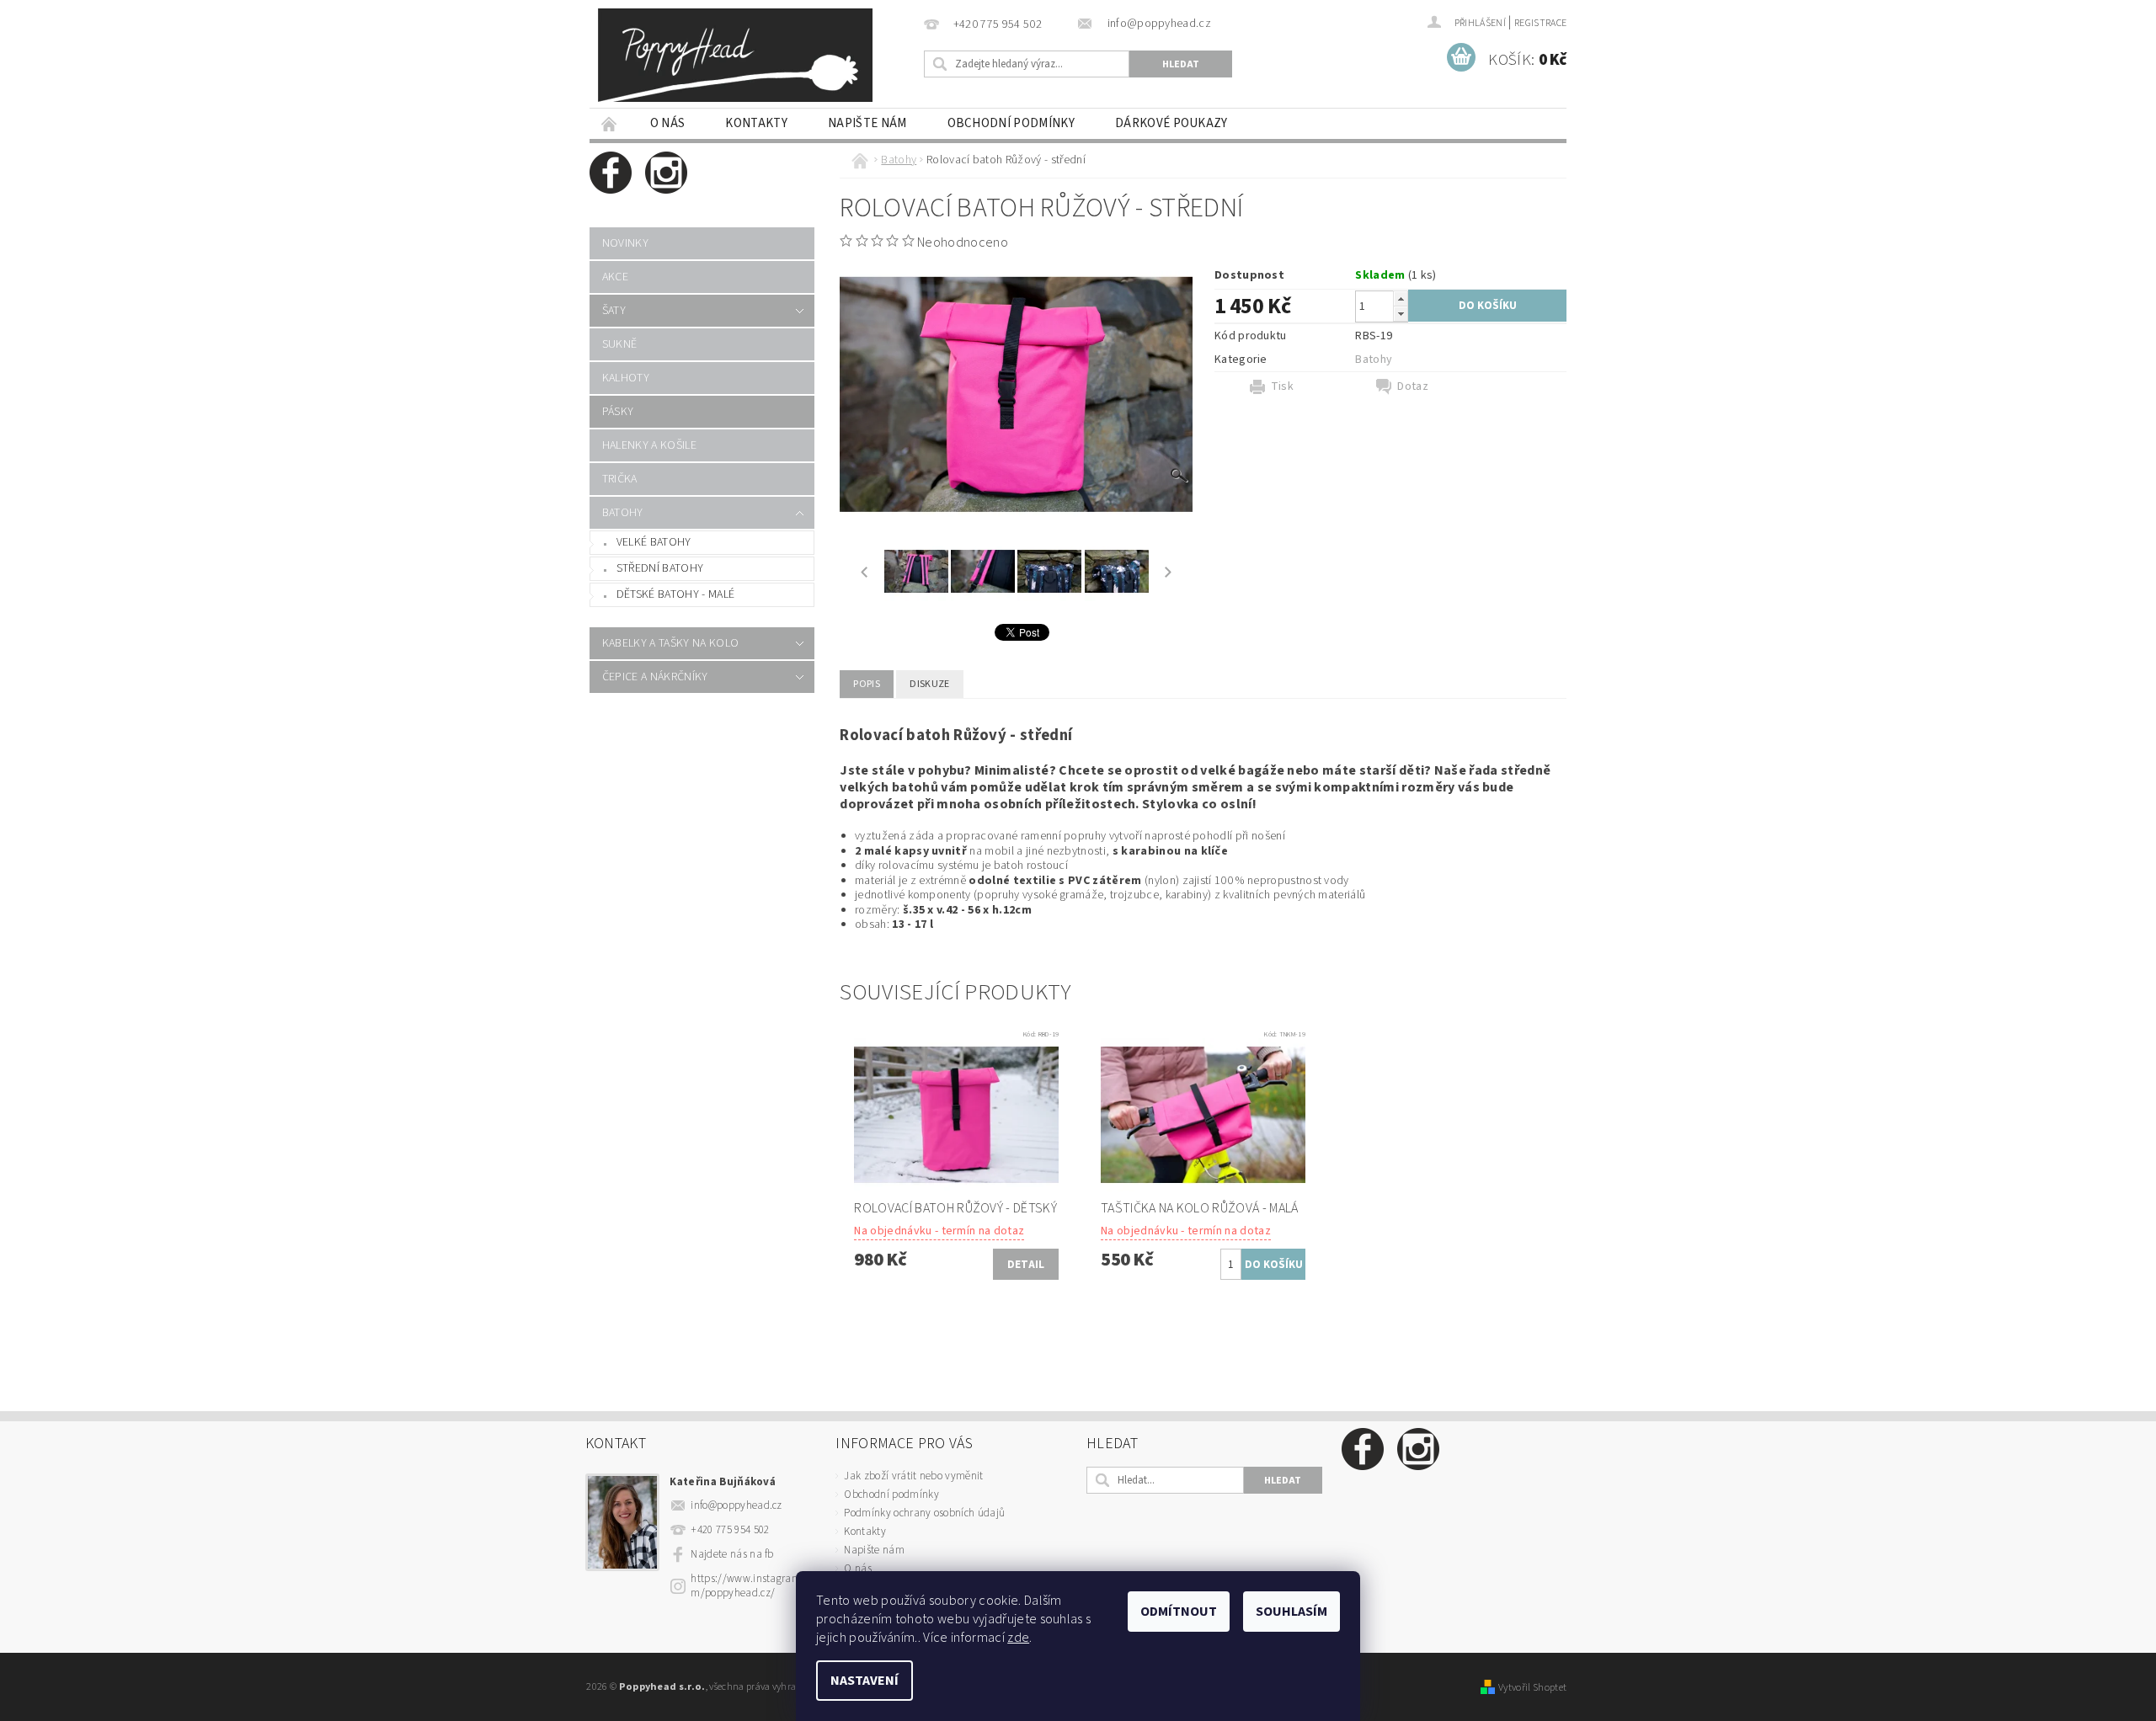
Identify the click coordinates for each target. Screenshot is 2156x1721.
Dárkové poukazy (1171, 123)
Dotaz (1413, 386)
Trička (620, 479)
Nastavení (865, 1681)
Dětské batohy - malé (675, 594)
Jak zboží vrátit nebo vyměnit (913, 1476)
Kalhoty (626, 378)
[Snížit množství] (1401, 314)
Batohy (623, 513)
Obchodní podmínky (1011, 123)
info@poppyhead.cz (736, 1505)
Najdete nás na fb (732, 1554)
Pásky (618, 412)
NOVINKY (625, 243)
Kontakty (756, 123)
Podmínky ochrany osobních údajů (924, 1513)
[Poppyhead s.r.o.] (735, 55)
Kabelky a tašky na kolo (670, 643)
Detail (1026, 1265)
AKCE (615, 277)
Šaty (614, 311)
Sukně (620, 344)
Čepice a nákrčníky (655, 677)
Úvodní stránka (610, 123)
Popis (867, 684)
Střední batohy (660, 568)
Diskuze (929, 684)
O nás (668, 123)
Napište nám (867, 123)
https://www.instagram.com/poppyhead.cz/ (752, 1586)
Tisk (1282, 386)
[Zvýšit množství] (1401, 298)
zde (1018, 1638)
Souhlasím (1291, 1612)
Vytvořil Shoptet (1532, 1687)
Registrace (1540, 23)
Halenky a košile (649, 445)
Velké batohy (654, 542)
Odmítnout (1179, 1612)
